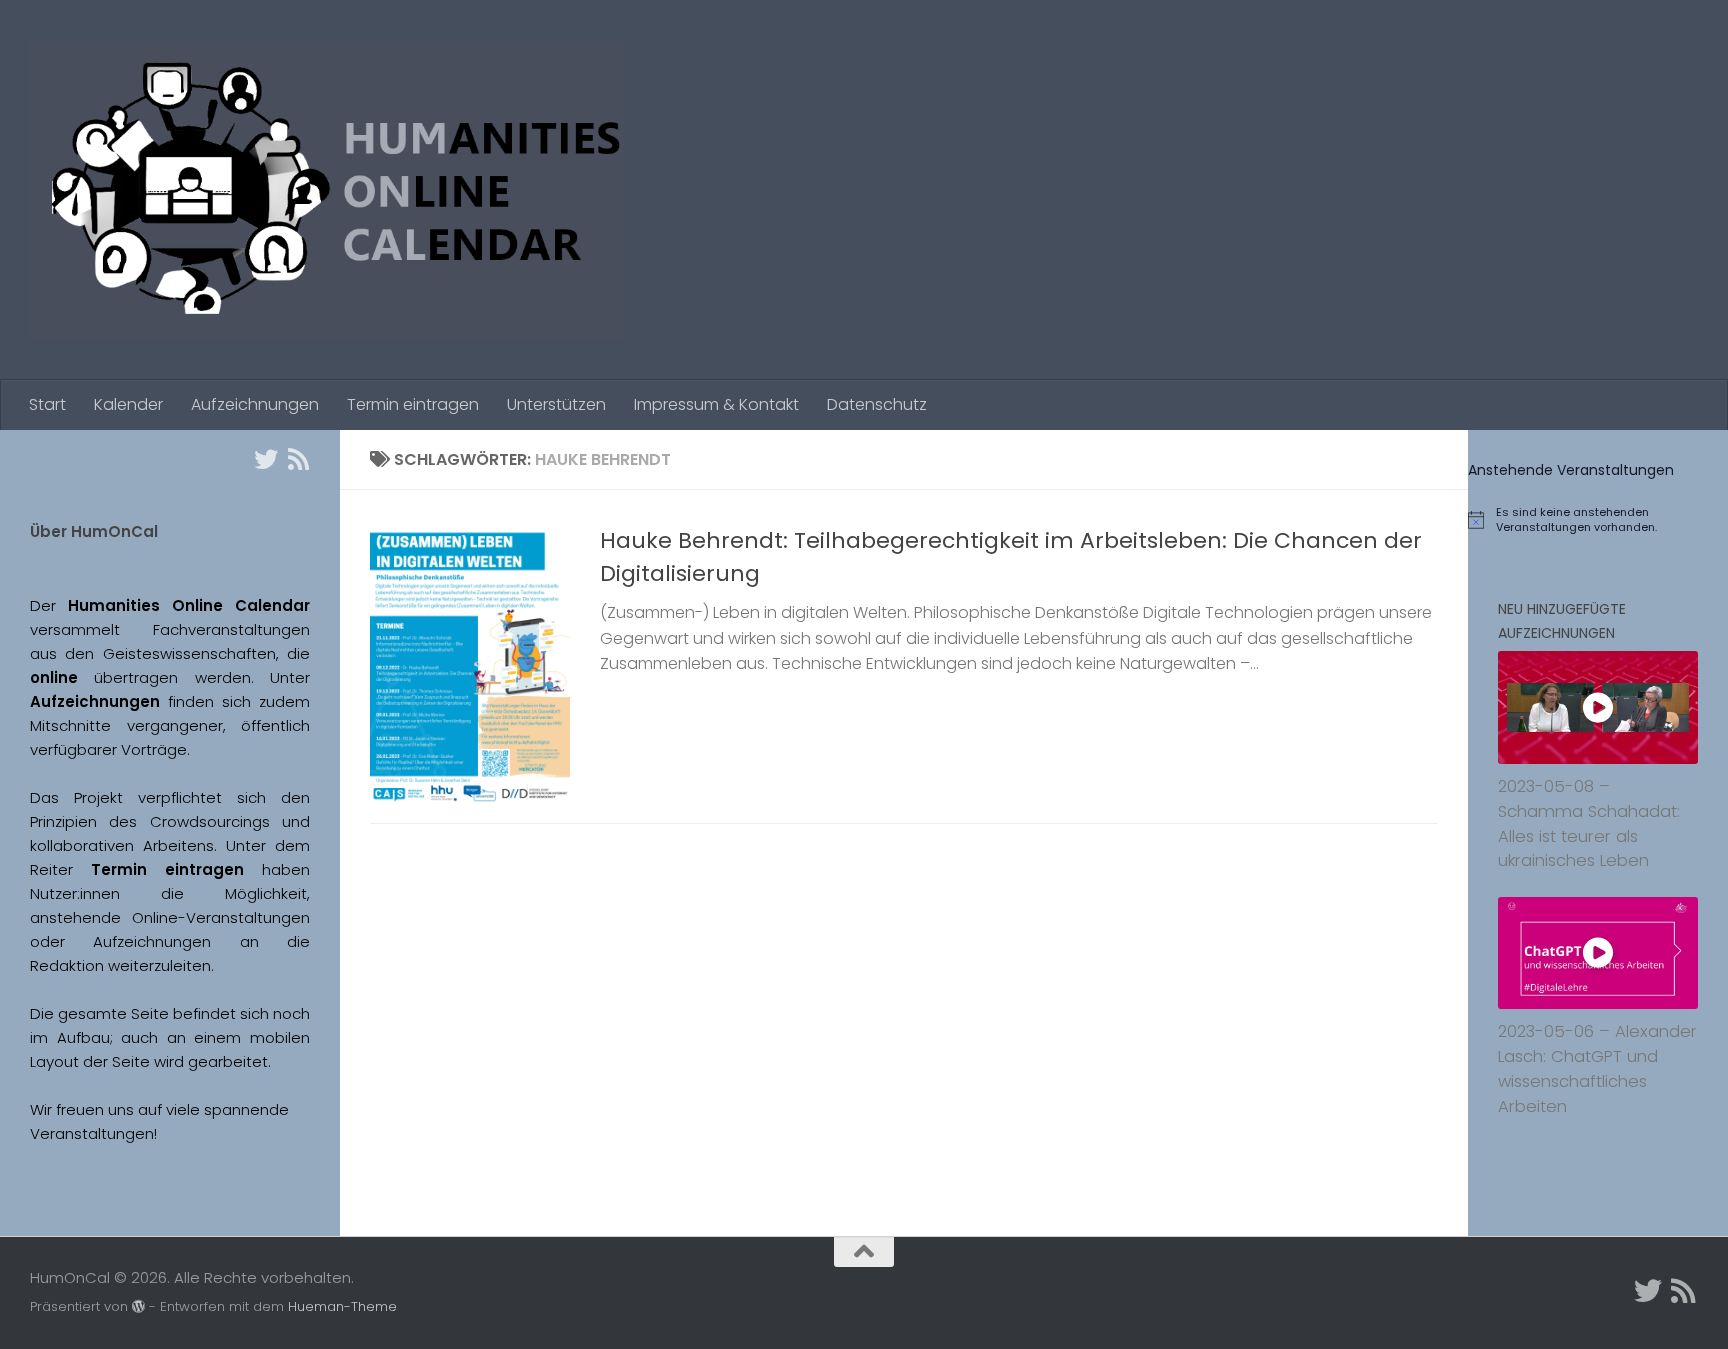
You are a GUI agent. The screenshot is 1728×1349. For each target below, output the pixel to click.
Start (47, 404)
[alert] (1598, 520)
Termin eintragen (413, 404)
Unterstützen (556, 404)
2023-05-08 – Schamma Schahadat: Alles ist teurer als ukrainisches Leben (1589, 823)
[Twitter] (266, 459)
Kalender (128, 404)
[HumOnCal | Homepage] (327, 190)
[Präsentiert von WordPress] (138, 1306)
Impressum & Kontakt (716, 404)
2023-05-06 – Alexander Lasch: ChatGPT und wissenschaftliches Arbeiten (1597, 1068)
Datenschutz (877, 404)
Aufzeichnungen (255, 404)
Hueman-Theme (342, 1306)
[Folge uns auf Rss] (298, 459)
